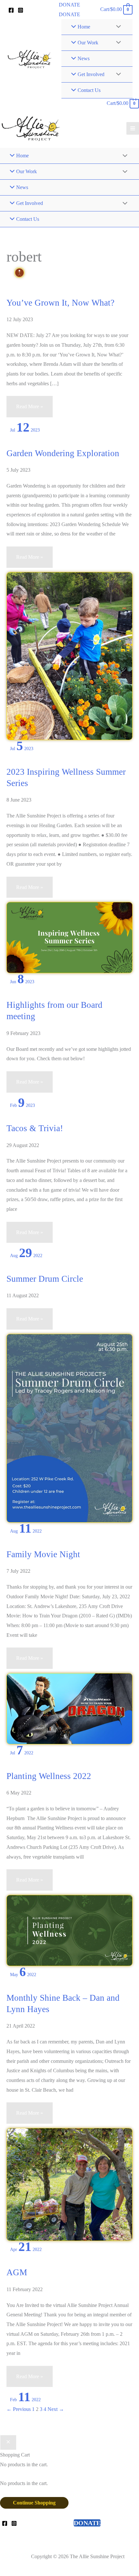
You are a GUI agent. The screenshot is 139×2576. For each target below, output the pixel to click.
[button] (69, 5)
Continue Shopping (34, 2503)
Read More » (29, 410)
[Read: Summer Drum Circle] (69, 1428)
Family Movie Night (43, 1554)
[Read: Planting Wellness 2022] (69, 1930)
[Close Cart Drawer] (8, 2443)
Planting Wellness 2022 (49, 1776)
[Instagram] (21, 10)
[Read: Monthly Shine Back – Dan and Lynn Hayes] (69, 2184)
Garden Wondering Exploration (63, 453)
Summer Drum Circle (45, 1279)
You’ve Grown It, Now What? (60, 303)
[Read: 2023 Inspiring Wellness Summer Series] (69, 937)
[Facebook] (11, 10)
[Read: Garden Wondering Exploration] (69, 655)
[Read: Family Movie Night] (69, 1708)
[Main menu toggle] (133, 128)
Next (56, 2409)
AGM (17, 2272)
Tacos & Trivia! (35, 1128)
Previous (19, 2409)
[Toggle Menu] (117, 27)
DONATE (69, 14)
